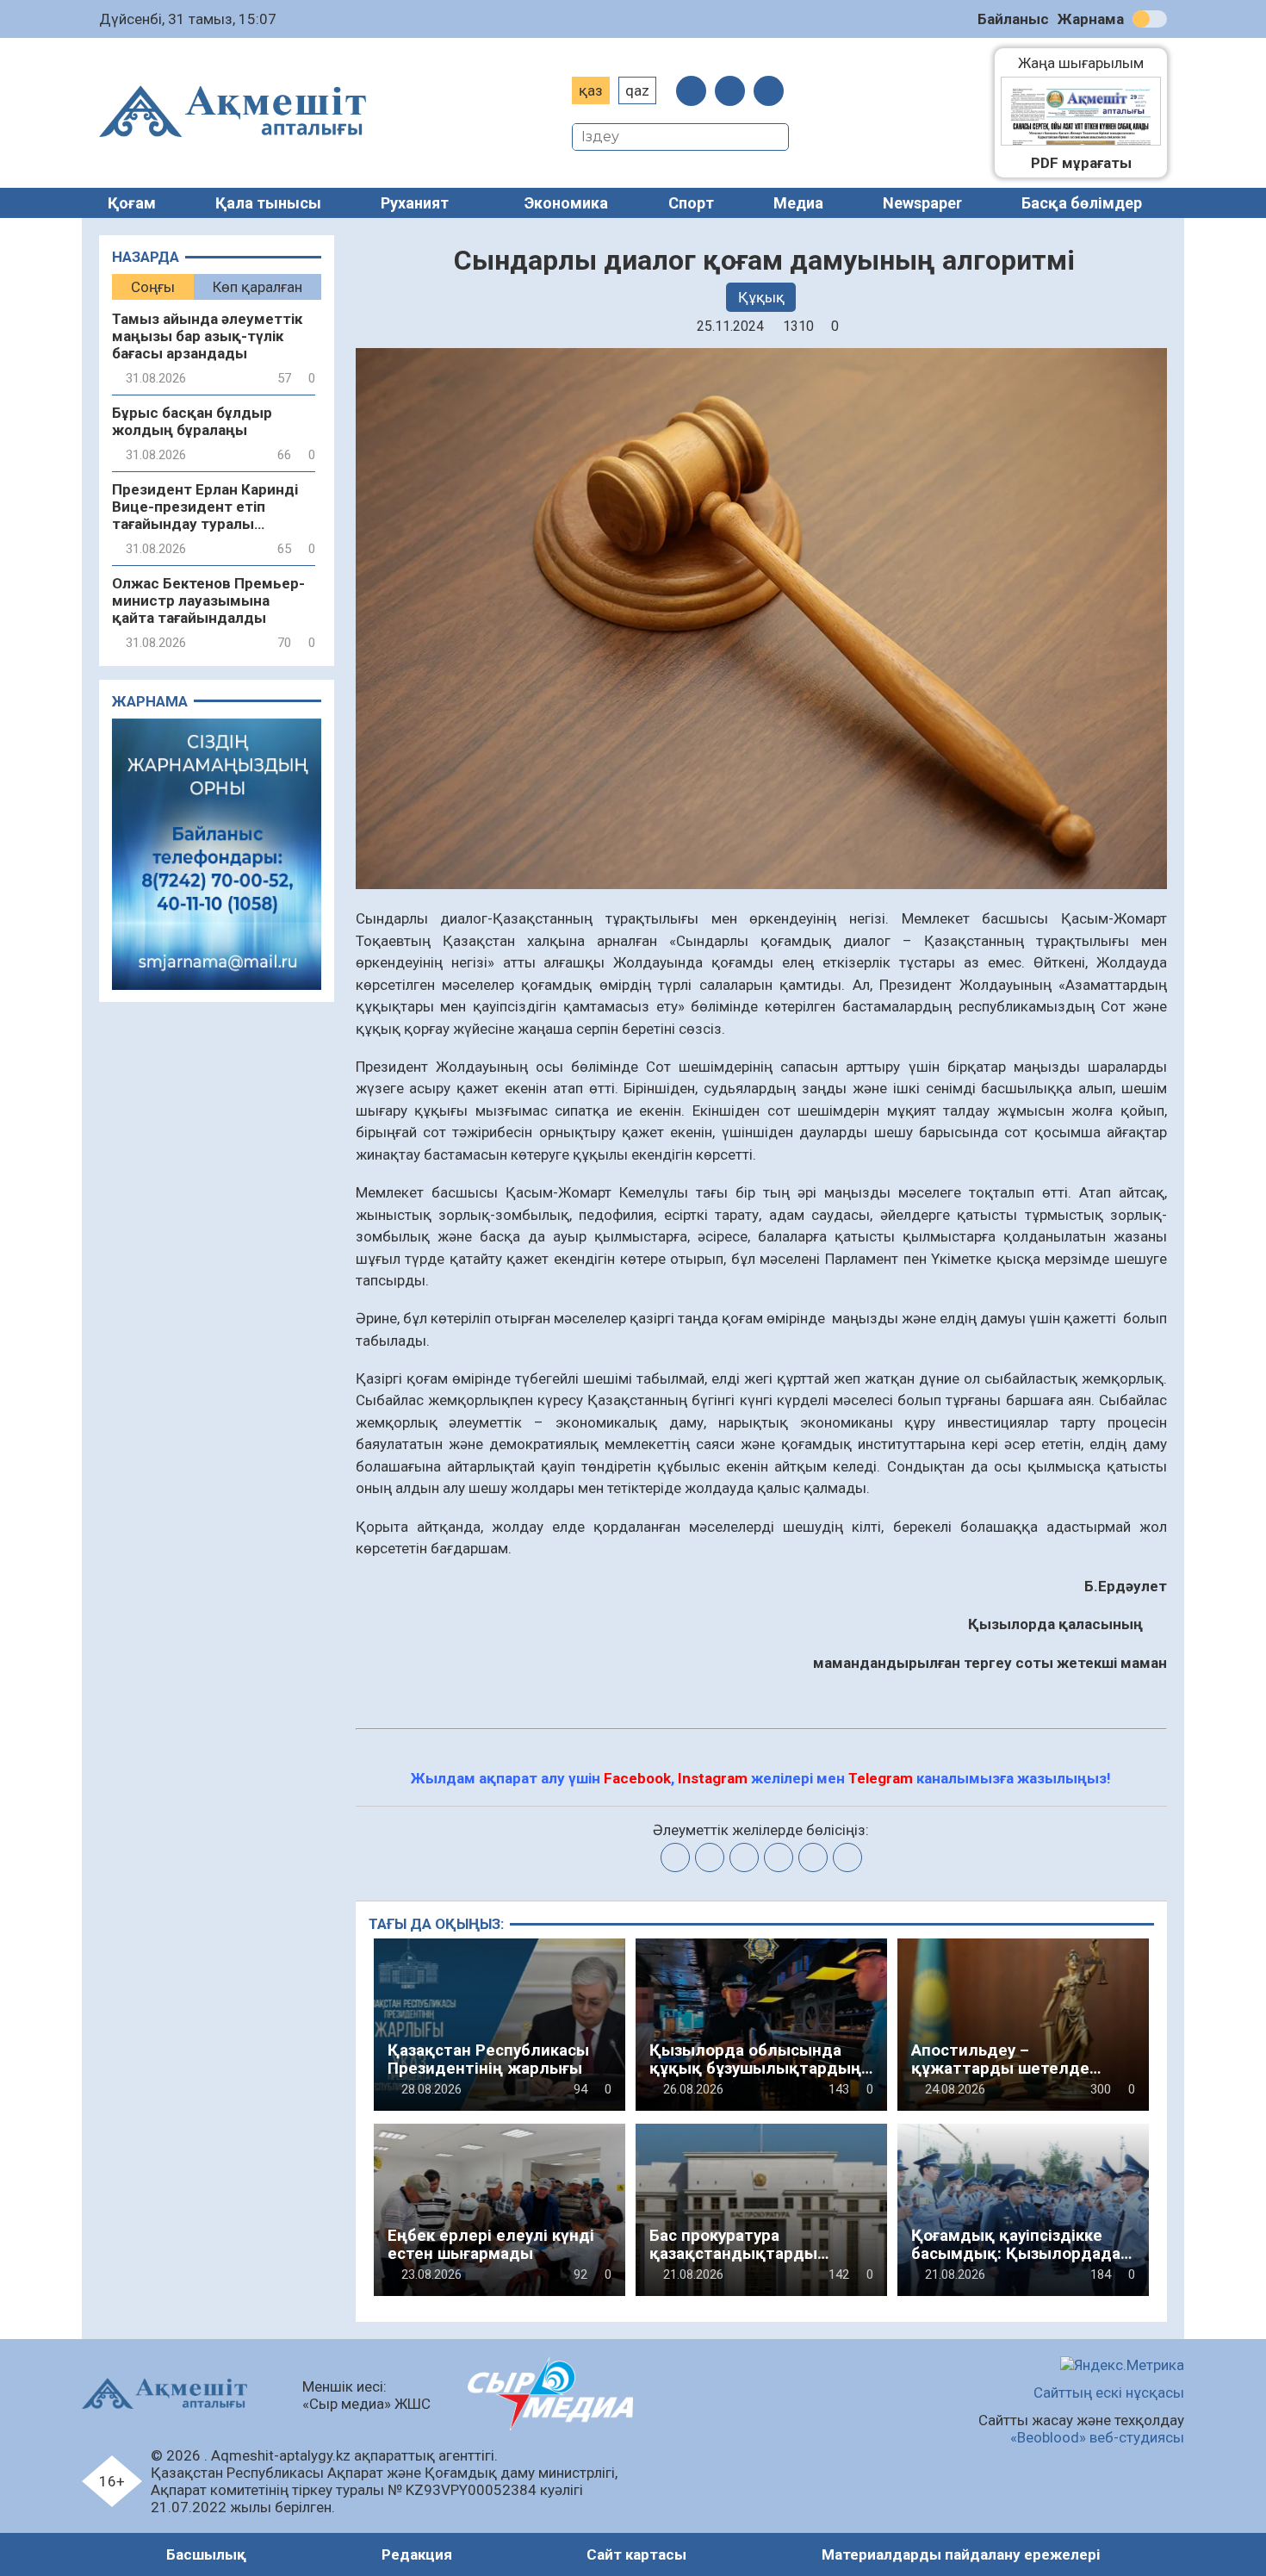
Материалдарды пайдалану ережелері (961, 2554)
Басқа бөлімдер (1082, 203)
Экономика (566, 203)
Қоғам (132, 203)
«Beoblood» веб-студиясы (1097, 2437)
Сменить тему (1150, 19)
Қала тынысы (268, 203)
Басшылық (206, 2554)
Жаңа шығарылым (1089, 63)
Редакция (417, 2554)
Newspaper (922, 203)
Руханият (415, 203)
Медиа (798, 203)
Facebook (637, 1778)
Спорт (691, 203)
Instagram (713, 1778)
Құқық (761, 297)
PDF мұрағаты (1081, 163)
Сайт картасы (636, 2554)
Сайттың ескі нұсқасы (1109, 2392)
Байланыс (1013, 19)
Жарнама (1091, 19)
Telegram (881, 1778)
